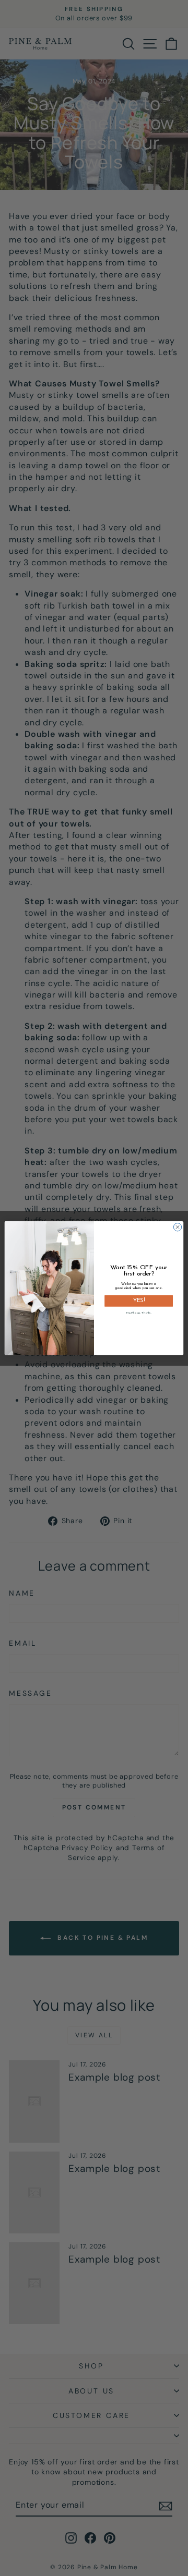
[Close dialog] (177, 1227)
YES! (139, 1301)
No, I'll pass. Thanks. (139, 1312)
